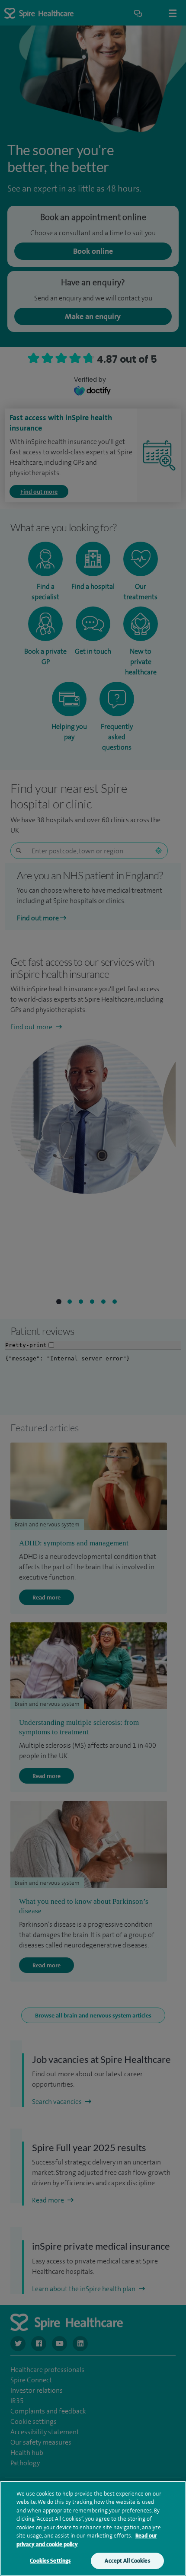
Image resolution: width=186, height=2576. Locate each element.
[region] (93, 2528)
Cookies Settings (50, 2561)
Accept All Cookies (127, 2561)
